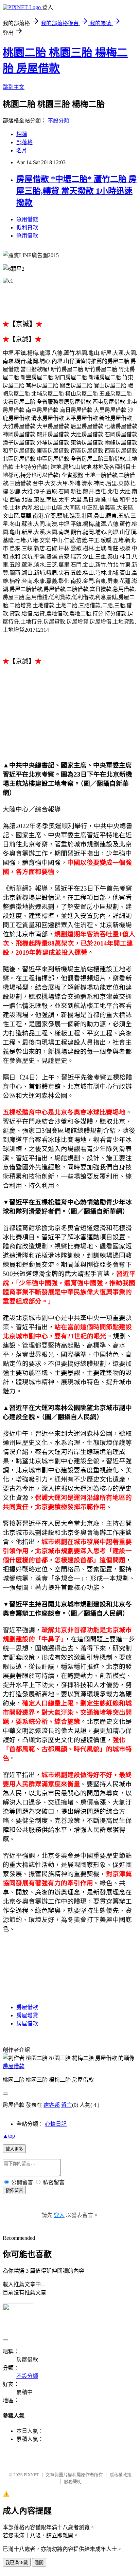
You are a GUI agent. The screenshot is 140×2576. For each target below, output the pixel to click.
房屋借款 (27, 2007)
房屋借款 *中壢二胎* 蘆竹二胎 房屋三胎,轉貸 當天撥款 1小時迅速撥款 (76, 191)
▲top (9, 2136)
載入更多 (14, 2149)
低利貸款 (27, 227)
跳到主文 (14, 87)
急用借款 (27, 236)
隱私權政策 (120, 2475)
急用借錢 (27, 219)
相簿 (22, 134)
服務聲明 (73, 2482)
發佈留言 (14, 2190)
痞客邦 (52, 2105)
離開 (39, 2563)
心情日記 (56, 2124)
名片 (22, 150)
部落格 (24, 142)
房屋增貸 (27, 2015)
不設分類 (58, 121)
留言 (67, 2105)
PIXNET (31, 2475)
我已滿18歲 (17, 2563)
